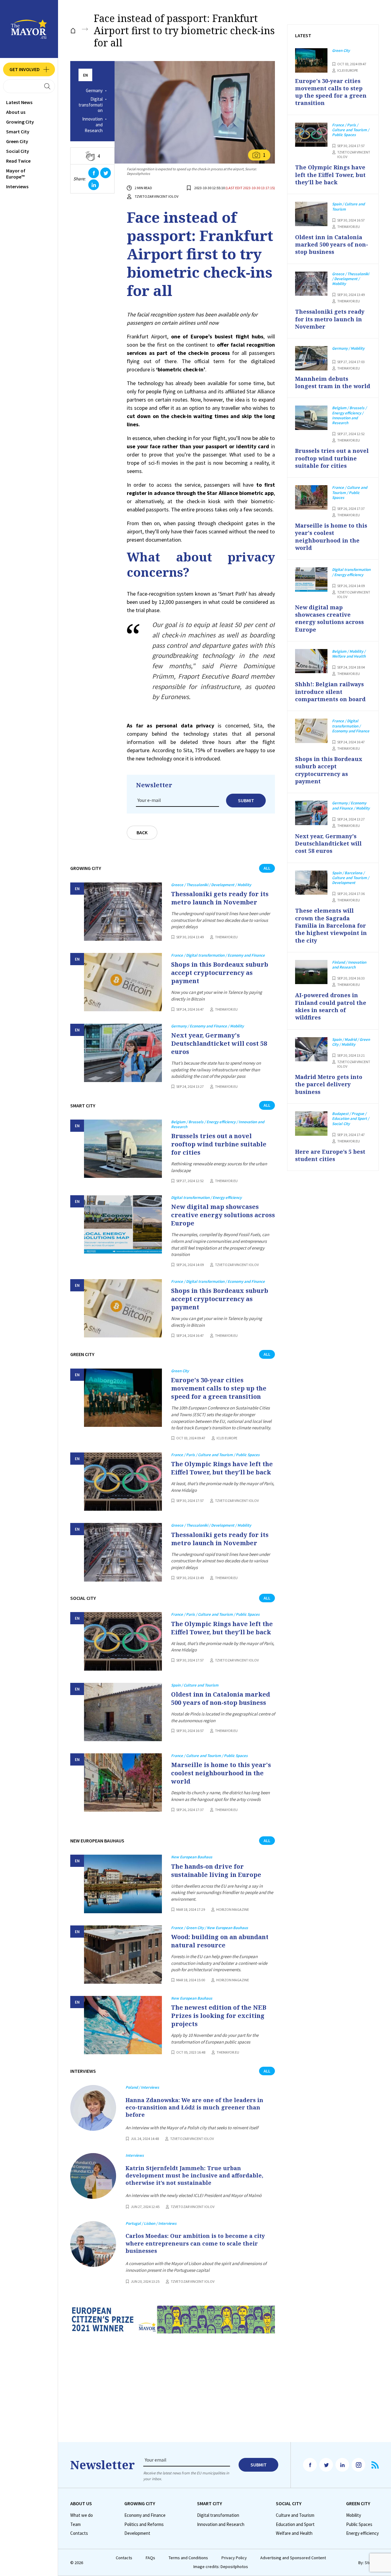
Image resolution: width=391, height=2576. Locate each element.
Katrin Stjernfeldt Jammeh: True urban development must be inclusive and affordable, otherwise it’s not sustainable (194, 2176)
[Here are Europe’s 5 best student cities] (311, 1124)
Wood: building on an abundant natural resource (220, 1941)
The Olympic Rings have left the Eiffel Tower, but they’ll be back (222, 1468)
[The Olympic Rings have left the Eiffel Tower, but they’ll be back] (123, 1482)
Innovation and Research (92, 125)
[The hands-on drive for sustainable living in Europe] (123, 1884)
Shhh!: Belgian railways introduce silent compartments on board (330, 692)
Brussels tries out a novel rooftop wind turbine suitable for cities (219, 1144)
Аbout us (16, 112)
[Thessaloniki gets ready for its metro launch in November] (123, 912)
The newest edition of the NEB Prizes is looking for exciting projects (219, 2016)
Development (137, 2533)
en (86, 75)
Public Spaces (359, 2524)
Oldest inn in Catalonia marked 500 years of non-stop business (221, 1698)
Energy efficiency (362, 2533)
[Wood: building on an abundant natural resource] (123, 1955)
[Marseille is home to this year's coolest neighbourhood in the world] (123, 1782)
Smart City (18, 132)
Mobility (354, 2515)
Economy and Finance (145, 2515)
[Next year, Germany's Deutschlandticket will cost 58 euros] (123, 1053)
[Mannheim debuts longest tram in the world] (311, 358)
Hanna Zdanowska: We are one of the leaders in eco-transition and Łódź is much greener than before (194, 2107)
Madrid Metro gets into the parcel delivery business (329, 1084)
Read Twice (18, 161)
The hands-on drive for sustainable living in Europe (216, 1871)
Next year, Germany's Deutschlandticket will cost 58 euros (219, 1043)
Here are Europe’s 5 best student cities (330, 1155)
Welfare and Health (294, 2533)
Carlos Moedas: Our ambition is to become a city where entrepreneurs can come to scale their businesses (195, 2243)
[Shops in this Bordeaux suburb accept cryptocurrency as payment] (123, 982)
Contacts (79, 2533)
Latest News (19, 102)
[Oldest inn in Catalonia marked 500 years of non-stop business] (123, 1712)
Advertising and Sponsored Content (293, 2558)
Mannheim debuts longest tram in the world (333, 382)
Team (75, 2524)
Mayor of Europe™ (16, 174)
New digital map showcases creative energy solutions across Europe (223, 1215)
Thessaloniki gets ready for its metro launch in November (220, 898)
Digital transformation (91, 105)
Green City (17, 141)
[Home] (73, 31)
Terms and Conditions (188, 2558)
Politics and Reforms (144, 2524)
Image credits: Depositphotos (221, 2567)
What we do (82, 2515)
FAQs (150, 2558)
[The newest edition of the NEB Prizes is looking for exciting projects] (123, 2025)
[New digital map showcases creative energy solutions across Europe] (123, 1224)
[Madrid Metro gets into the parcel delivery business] (311, 1049)
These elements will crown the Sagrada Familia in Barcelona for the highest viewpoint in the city (331, 925)
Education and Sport (295, 2524)
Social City (18, 151)
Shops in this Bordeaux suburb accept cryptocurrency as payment (220, 973)
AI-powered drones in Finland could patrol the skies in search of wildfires (331, 1006)
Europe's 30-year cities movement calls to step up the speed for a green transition (219, 1388)
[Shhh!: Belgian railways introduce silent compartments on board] (311, 661)
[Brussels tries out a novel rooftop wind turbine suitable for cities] (123, 1149)
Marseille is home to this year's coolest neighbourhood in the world (221, 1773)
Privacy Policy (234, 2558)
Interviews (17, 186)
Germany (94, 91)
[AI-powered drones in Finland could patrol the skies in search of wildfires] (311, 972)
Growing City (20, 122)
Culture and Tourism (295, 2515)
